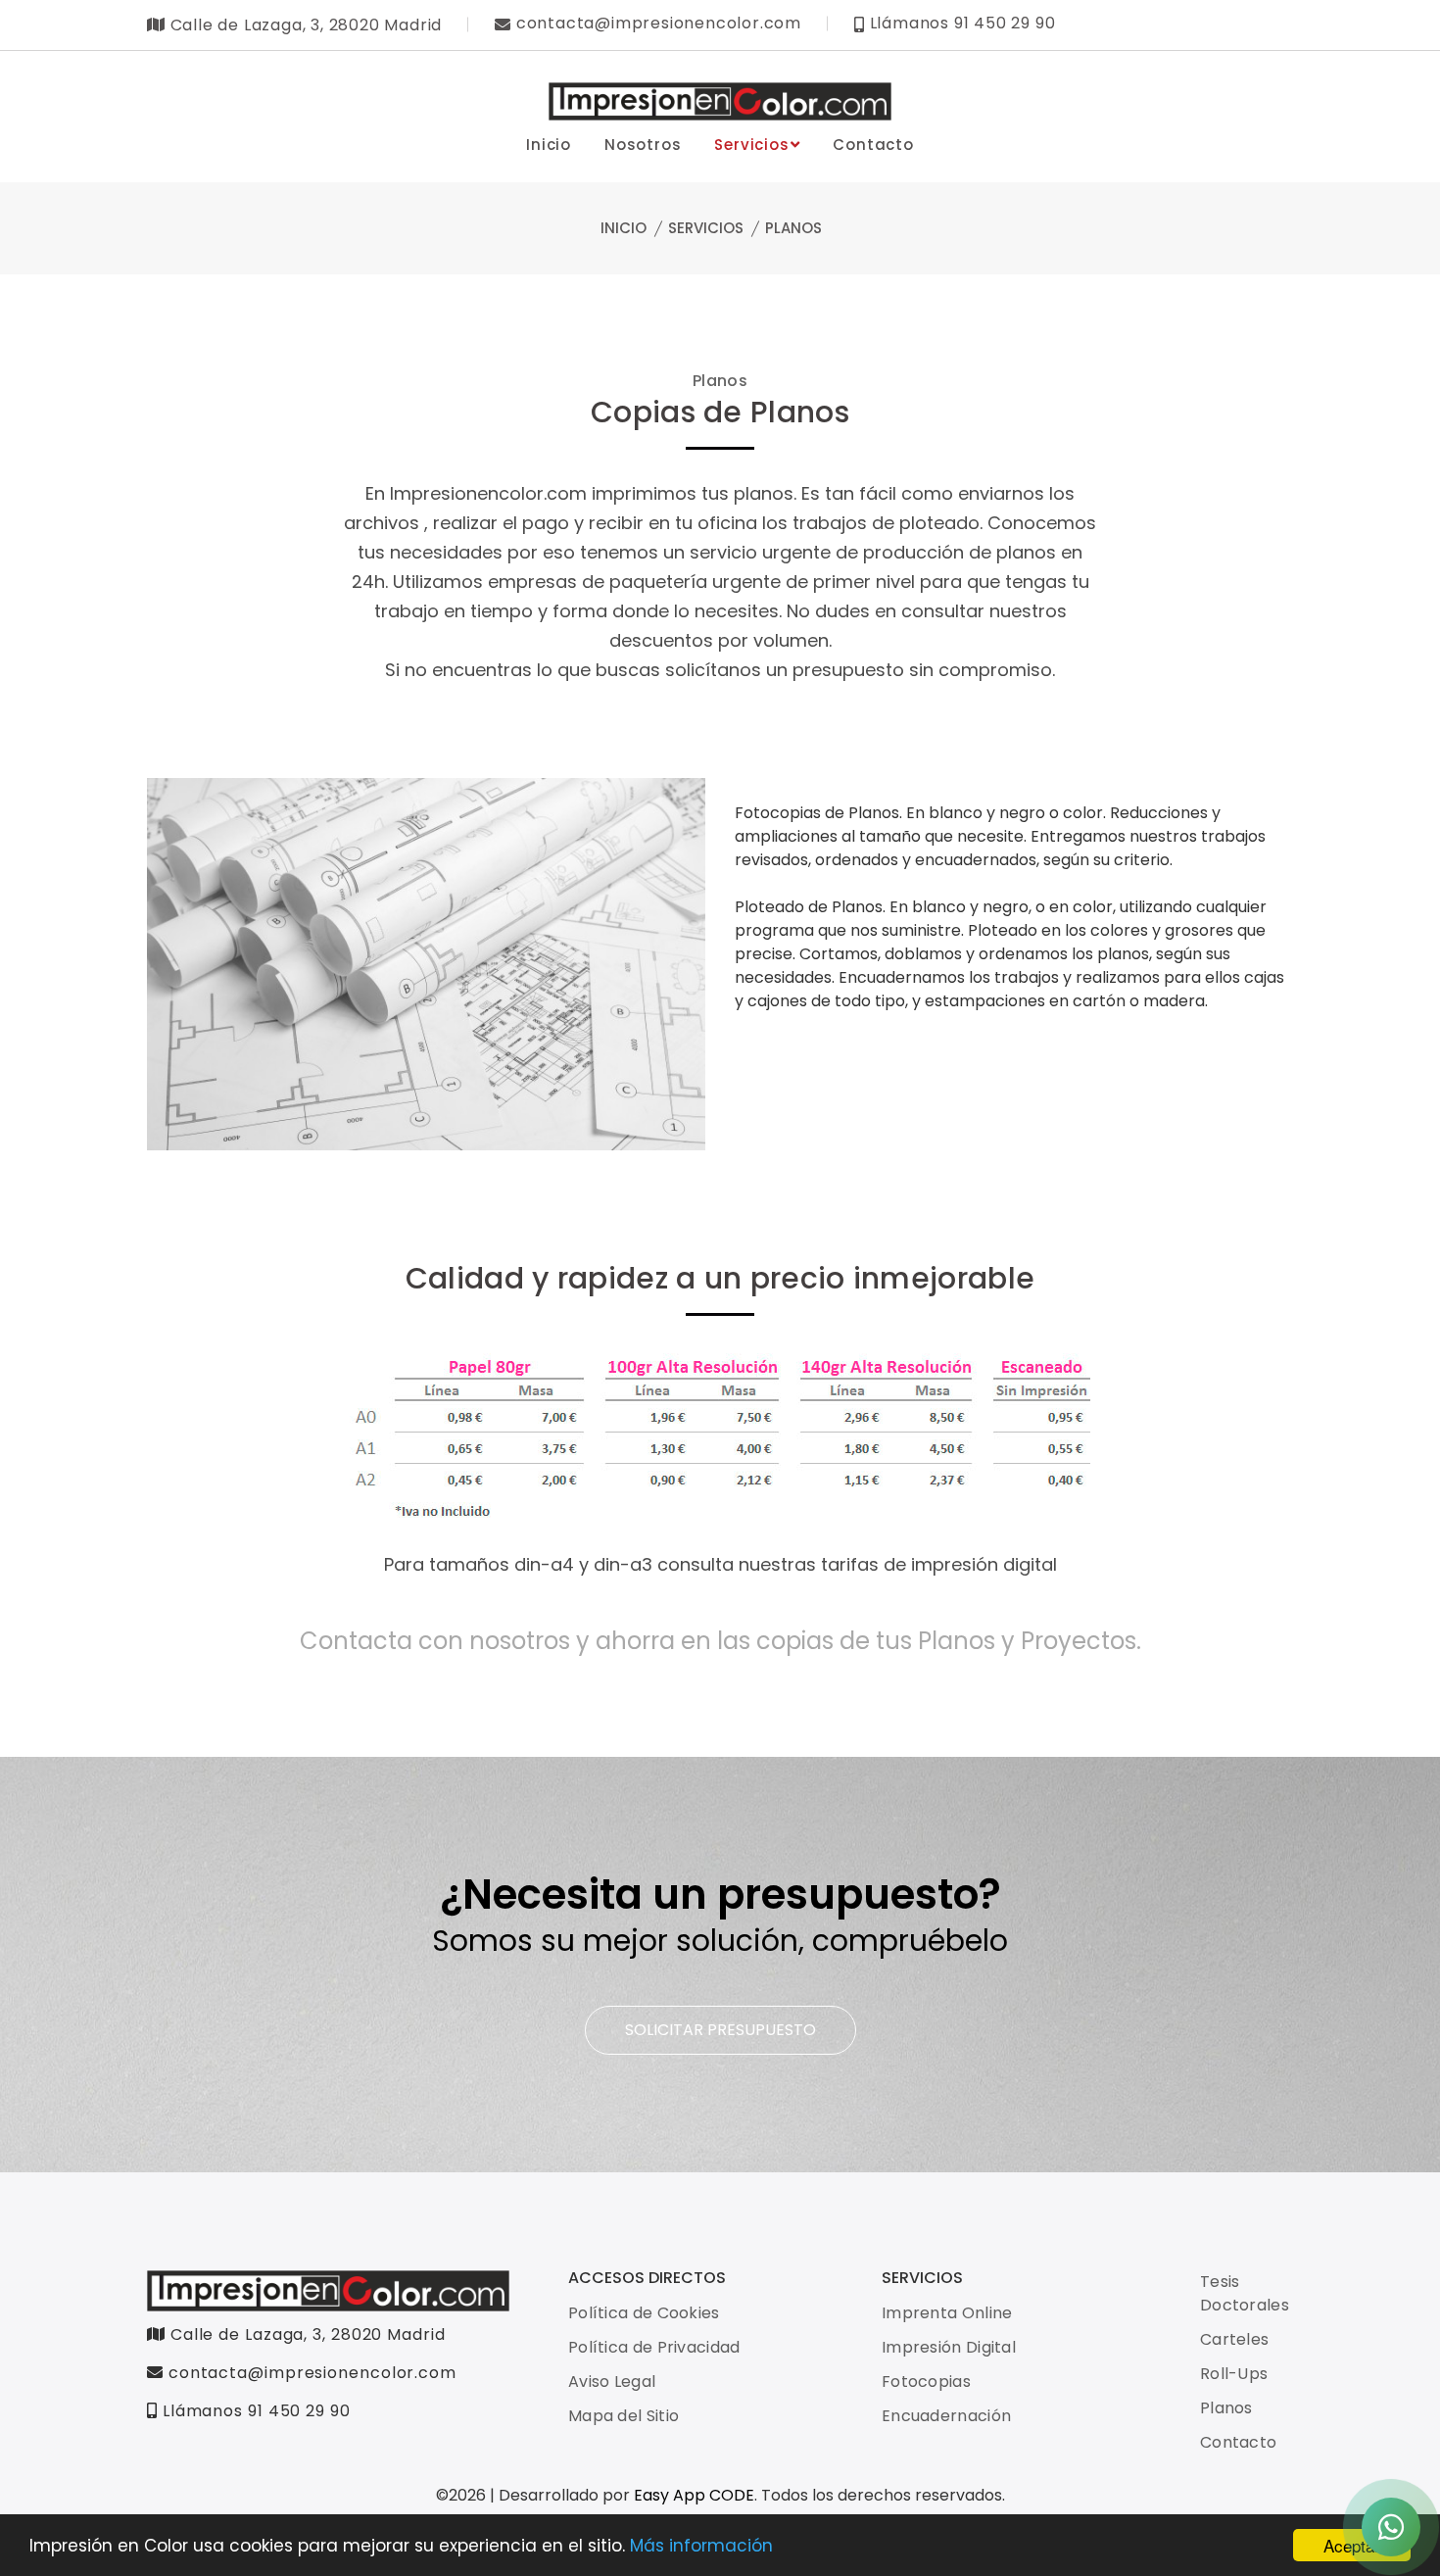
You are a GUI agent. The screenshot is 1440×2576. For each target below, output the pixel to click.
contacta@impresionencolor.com (312, 2373)
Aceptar (1352, 2545)
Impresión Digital (949, 2347)
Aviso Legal (612, 2382)
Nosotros (643, 145)
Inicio (549, 145)
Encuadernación (946, 2416)
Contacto (873, 145)
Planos (1226, 2408)
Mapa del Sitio (624, 2416)
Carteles (1234, 2339)
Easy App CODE (694, 2495)
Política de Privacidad (654, 2347)
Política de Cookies (644, 2313)
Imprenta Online (947, 2313)
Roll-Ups (1234, 2374)
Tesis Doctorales (1245, 2293)
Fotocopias (926, 2382)
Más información (701, 2546)
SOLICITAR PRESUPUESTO (720, 2030)
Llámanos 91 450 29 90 (254, 2411)
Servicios (751, 145)
